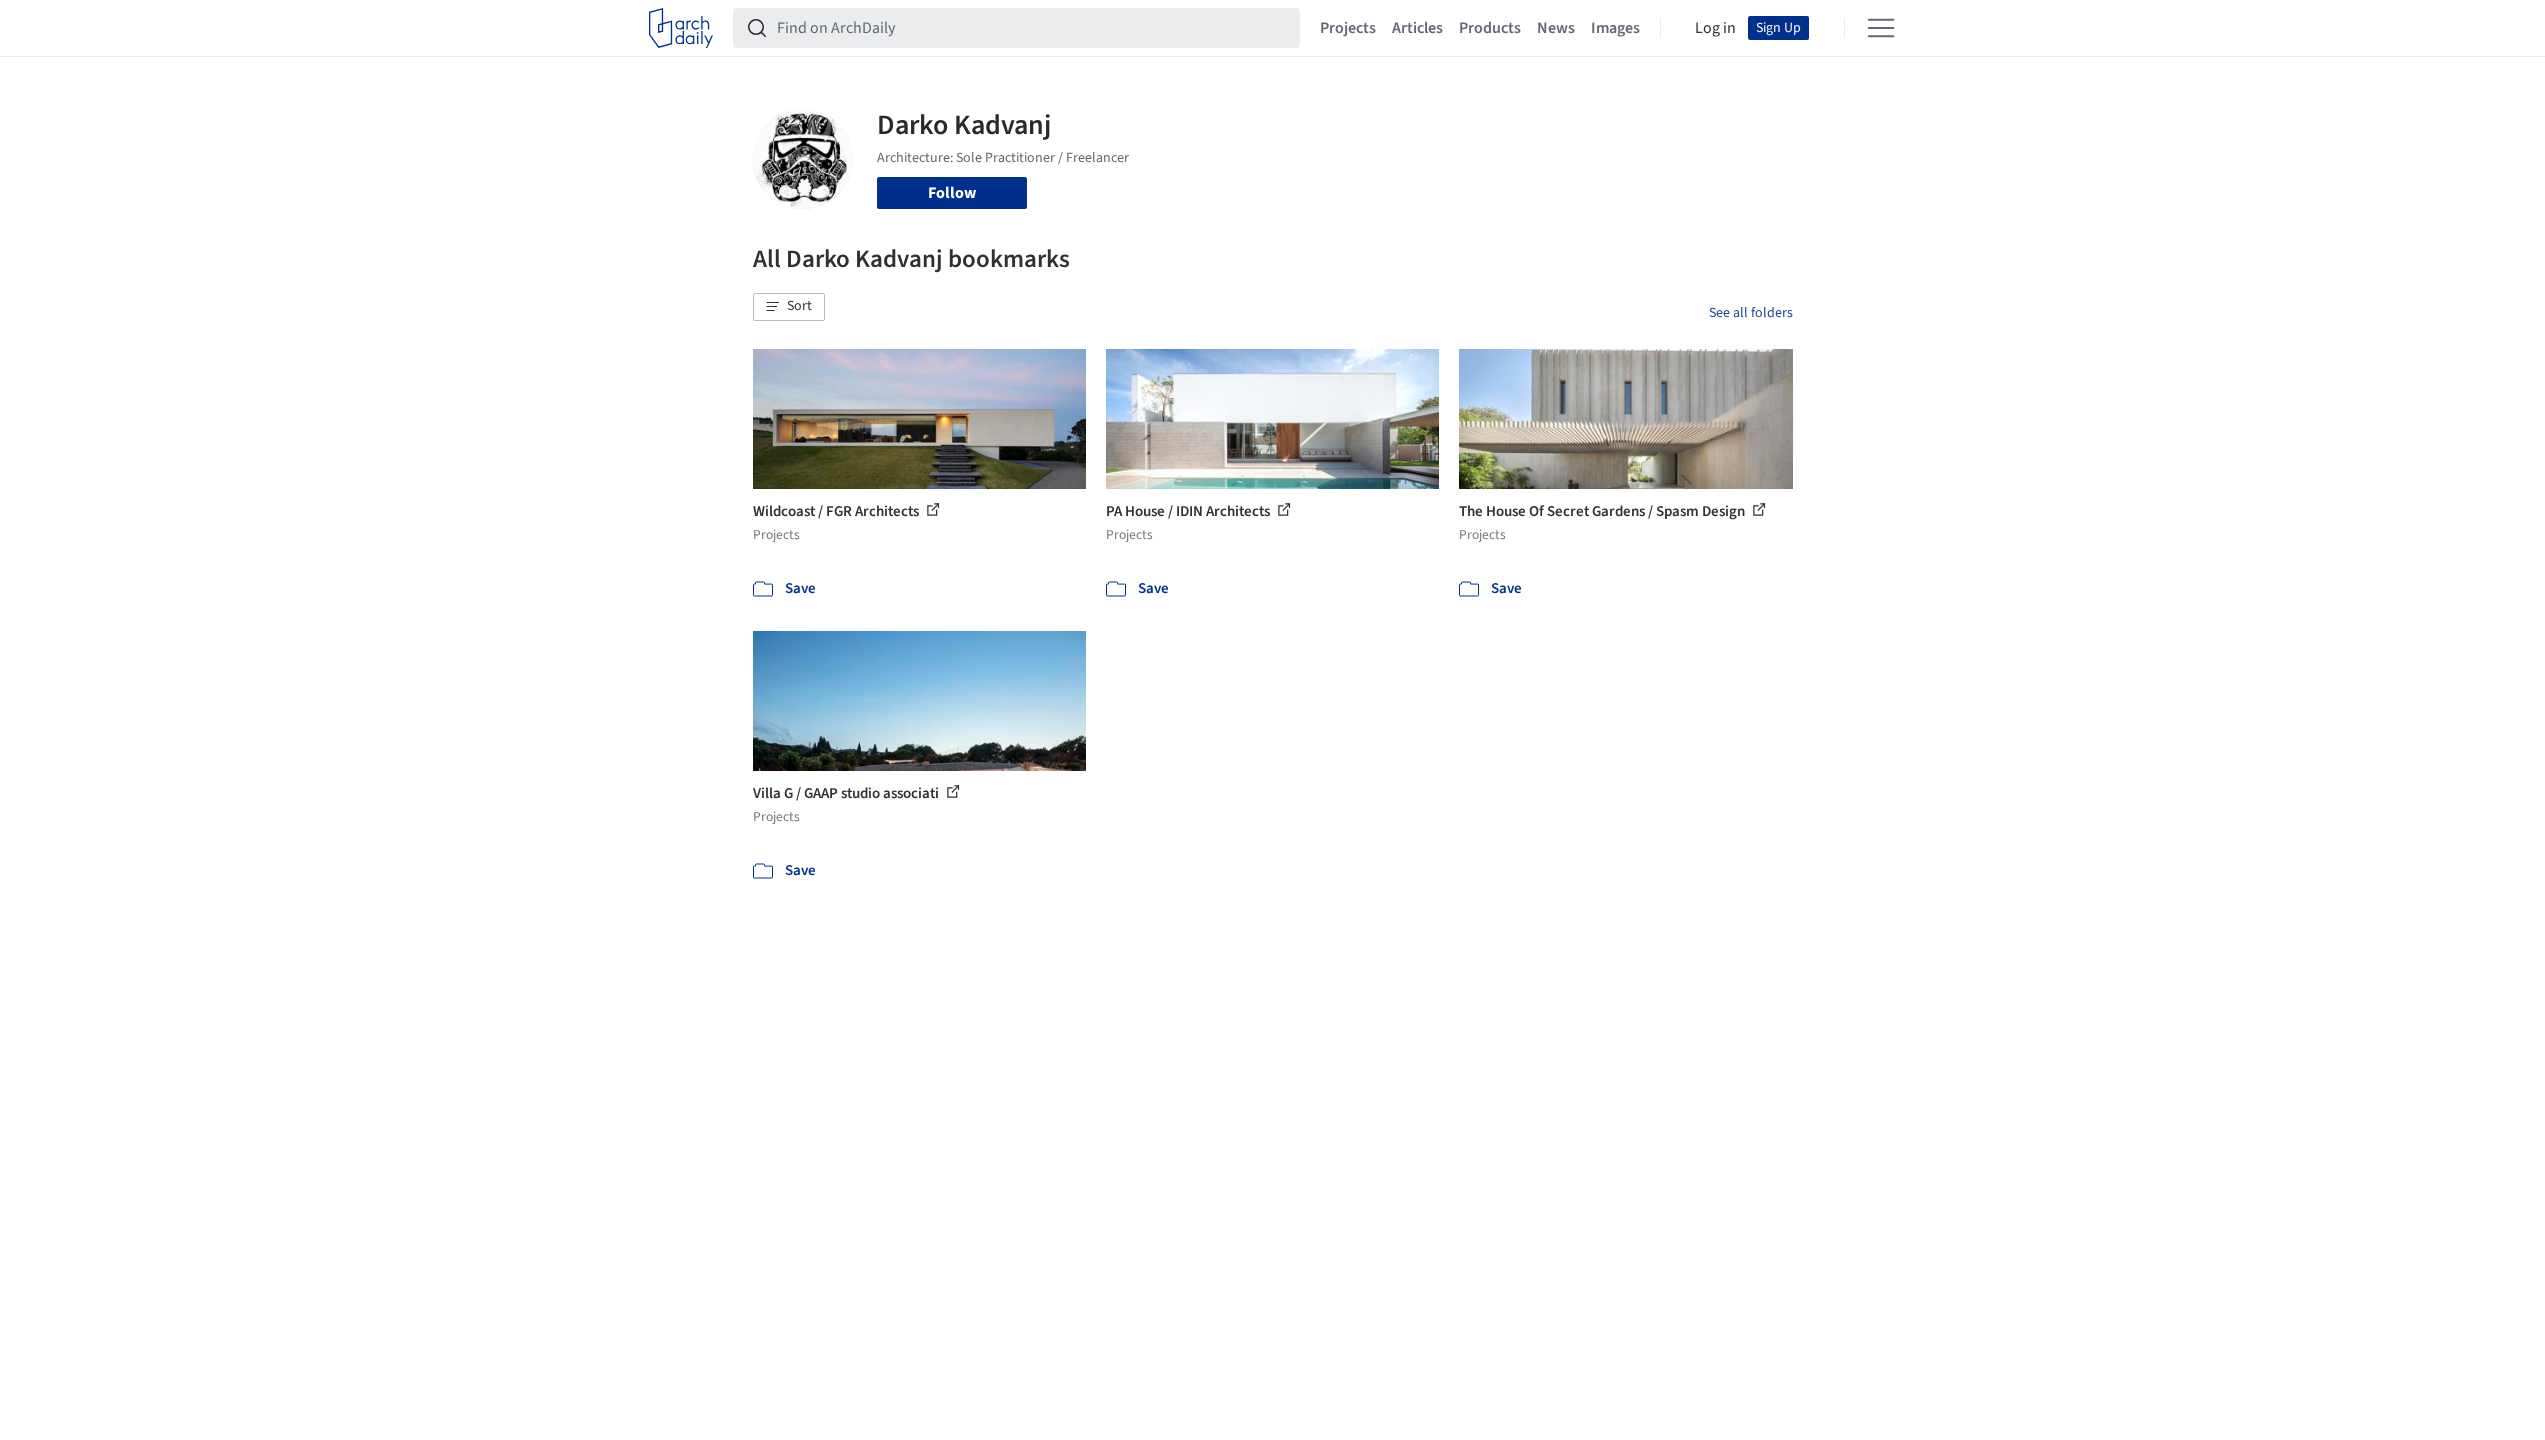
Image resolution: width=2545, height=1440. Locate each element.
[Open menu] (1881, 28)
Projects (1348, 28)
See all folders (1751, 313)
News (1556, 28)
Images (1615, 28)
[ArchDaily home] (681, 28)
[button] (789, 307)
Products (1490, 28)
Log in (1715, 28)
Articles (1417, 28)
